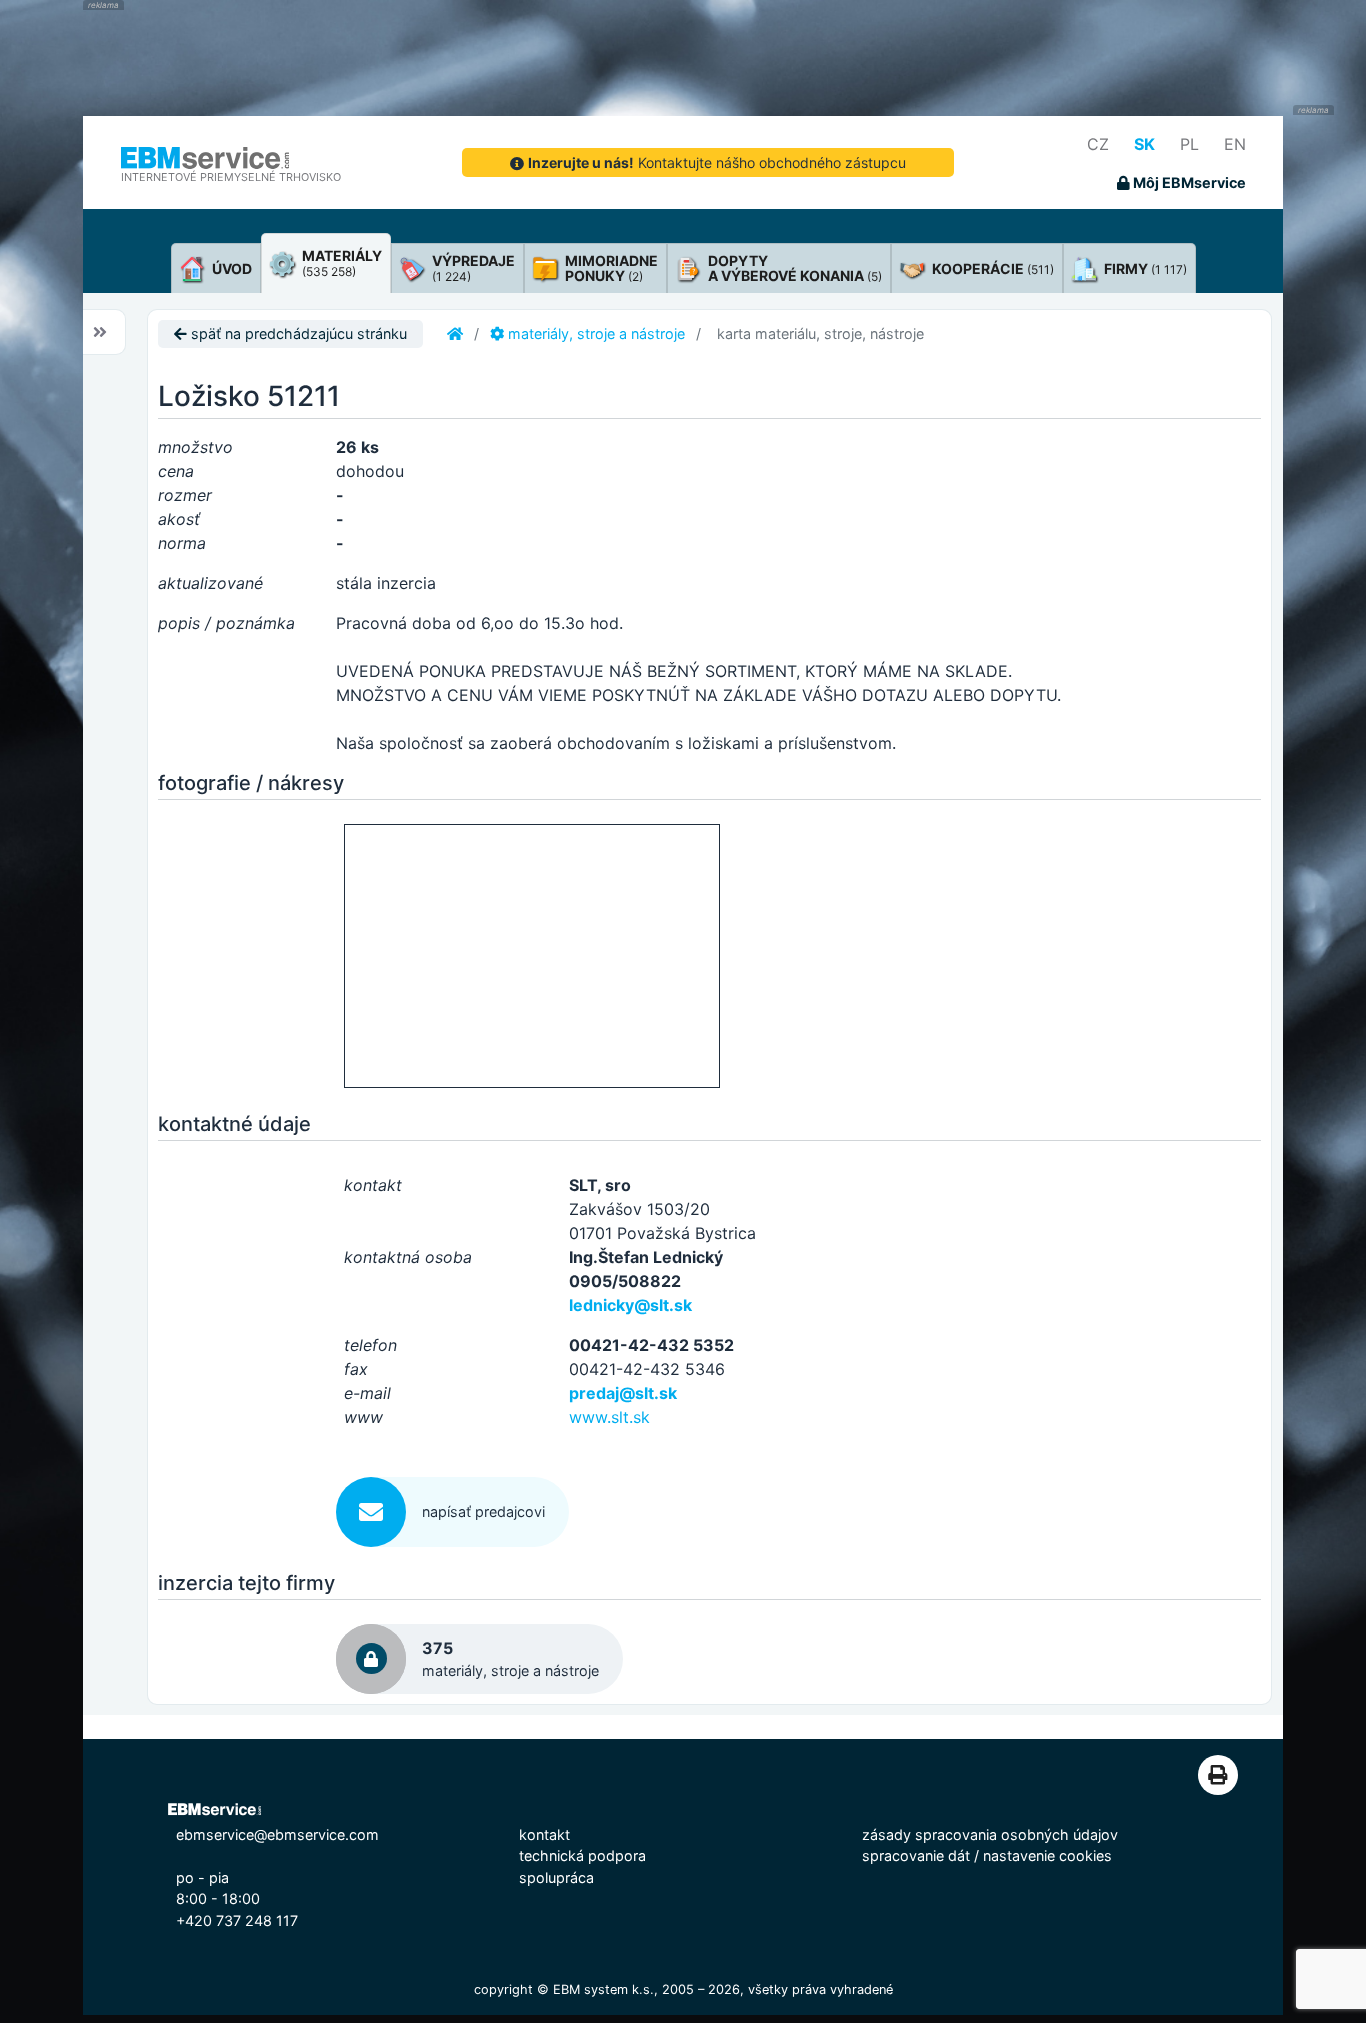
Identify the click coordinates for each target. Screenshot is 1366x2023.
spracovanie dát (916, 1855)
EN (1235, 144)
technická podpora (582, 1855)
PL (1189, 144)
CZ (1098, 144)
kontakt (544, 1834)
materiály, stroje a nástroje (594, 333)
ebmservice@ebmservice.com (277, 1834)
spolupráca (556, 1877)
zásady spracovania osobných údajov (990, 1834)
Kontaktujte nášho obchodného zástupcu (717, 162)
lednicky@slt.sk (630, 1305)
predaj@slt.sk (623, 1393)
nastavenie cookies (1047, 1855)
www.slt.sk (609, 1417)
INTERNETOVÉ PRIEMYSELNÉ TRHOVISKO (231, 177)
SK (1144, 144)
